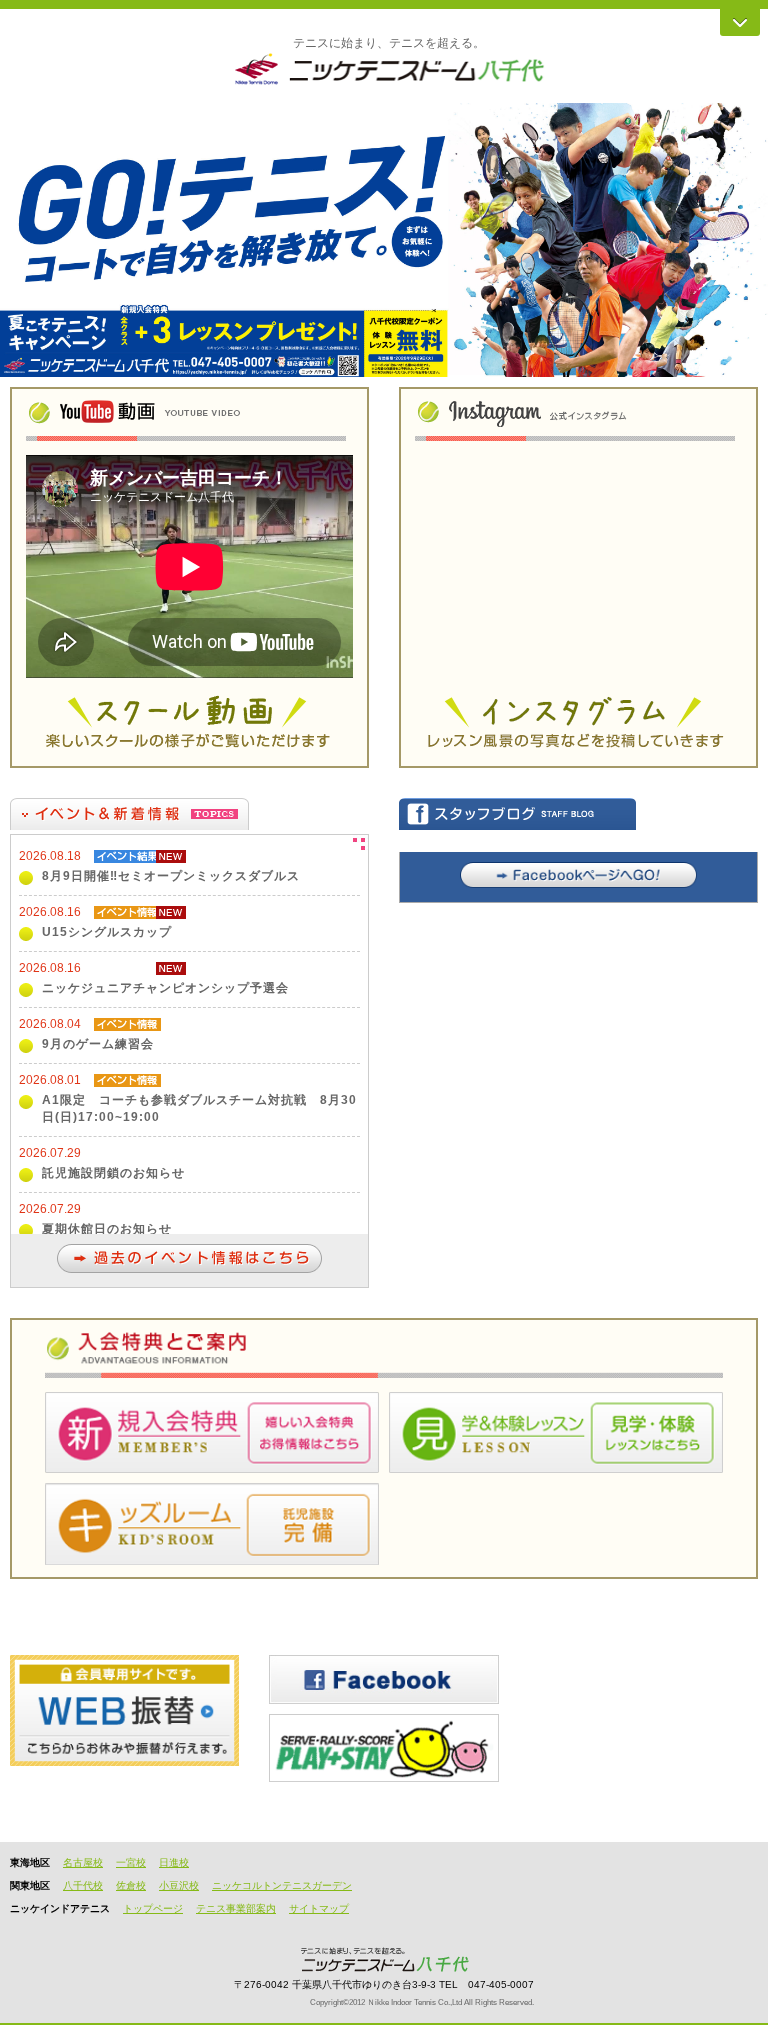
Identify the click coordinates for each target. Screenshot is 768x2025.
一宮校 (131, 1862)
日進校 (174, 1862)
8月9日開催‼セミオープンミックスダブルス (171, 876)
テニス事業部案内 (236, 1908)
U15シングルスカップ (107, 932)
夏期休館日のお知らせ (107, 1229)
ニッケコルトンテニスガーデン (282, 1885)
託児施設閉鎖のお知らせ (113, 1173)
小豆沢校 (179, 1885)
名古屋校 (83, 1862)
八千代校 (83, 1885)
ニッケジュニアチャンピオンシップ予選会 (165, 988)
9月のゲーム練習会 (98, 1044)
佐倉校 (131, 1885)
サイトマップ (319, 1908)
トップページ (153, 1908)
